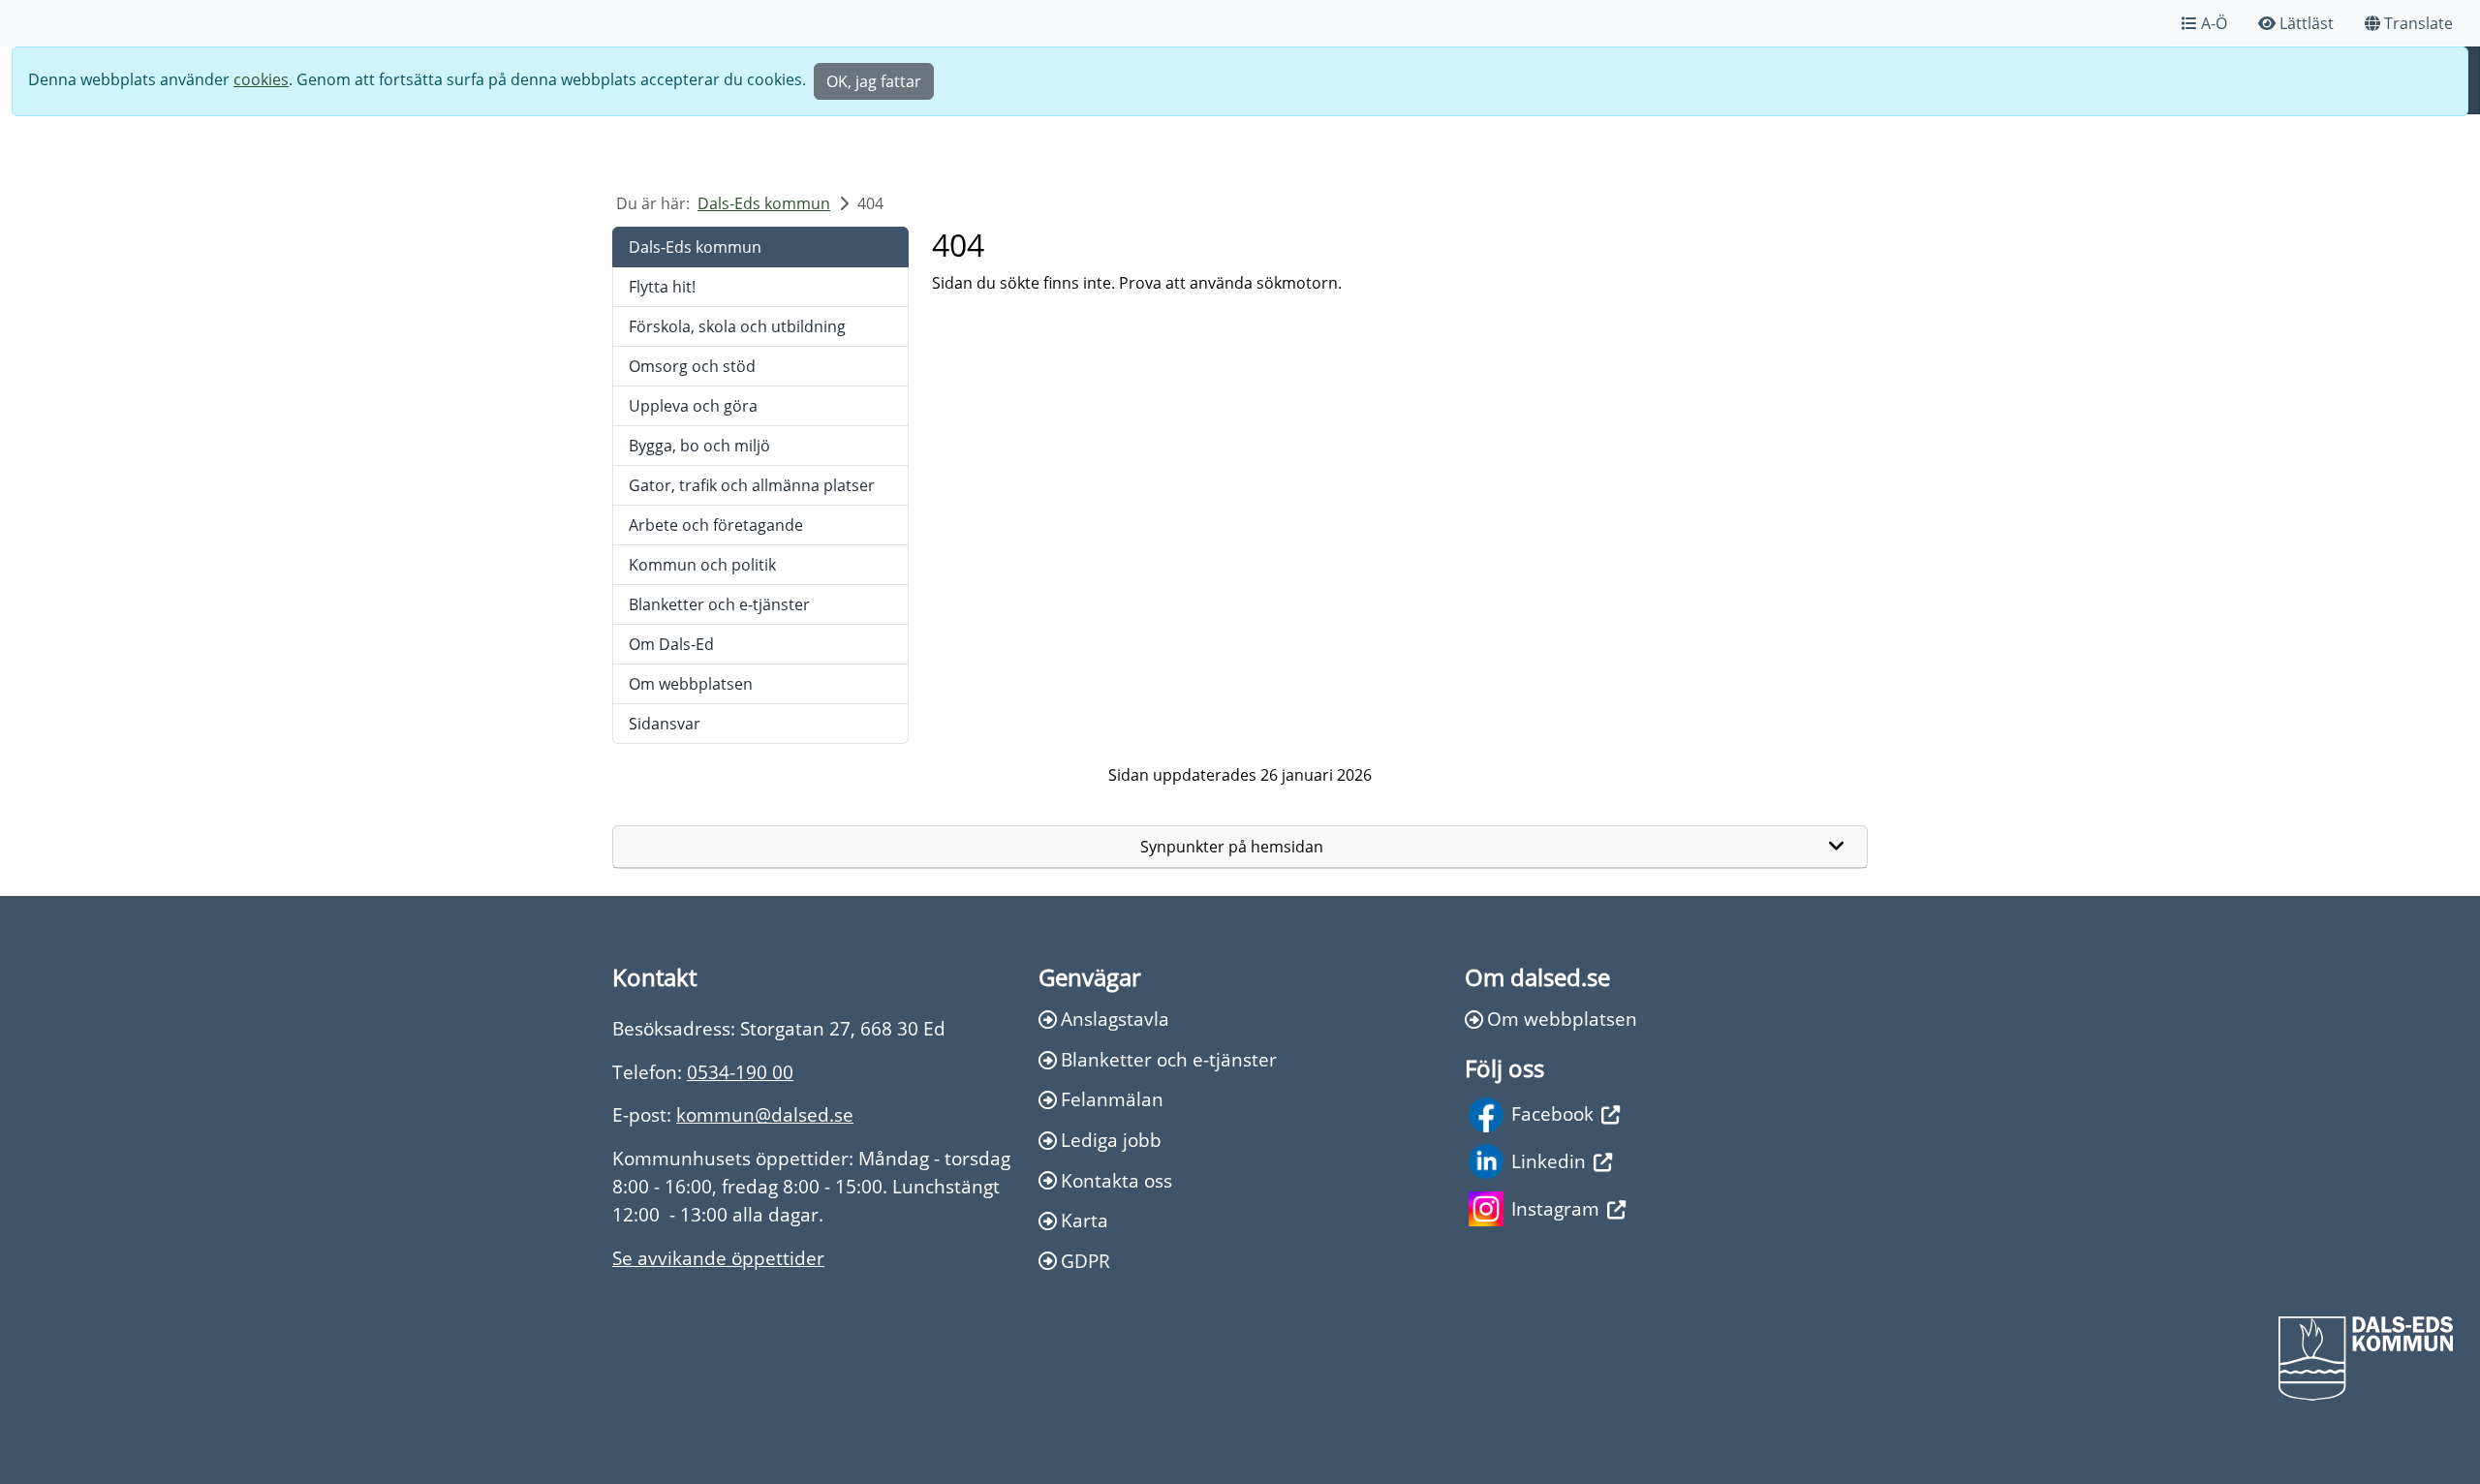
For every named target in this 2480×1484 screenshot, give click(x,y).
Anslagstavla (1115, 1019)
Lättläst (2307, 23)
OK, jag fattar (874, 81)
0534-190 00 (740, 1072)
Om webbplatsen (691, 684)
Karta (1085, 1220)
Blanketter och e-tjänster (719, 604)
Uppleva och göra (693, 406)
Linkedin (1549, 1161)
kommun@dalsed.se (765, 1114)
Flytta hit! (662, 287)
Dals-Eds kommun (764, 203)
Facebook (1552, 1113)
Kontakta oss (1116, 1180)
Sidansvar (665, 724)
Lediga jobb (1111, 1140)
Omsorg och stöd (692, 366)
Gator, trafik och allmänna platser (752, 485)
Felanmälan (1112, 1099)
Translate (2418, 23)
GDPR (1085, 1261)
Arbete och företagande (716, 525)
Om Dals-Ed (671, 644)
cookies (261, 79)
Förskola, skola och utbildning (737, 326)
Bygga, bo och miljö (699, 446)
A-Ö (2214, 23)
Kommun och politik (702, 565)
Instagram (1555, 1208)
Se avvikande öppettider (718, 1258)
